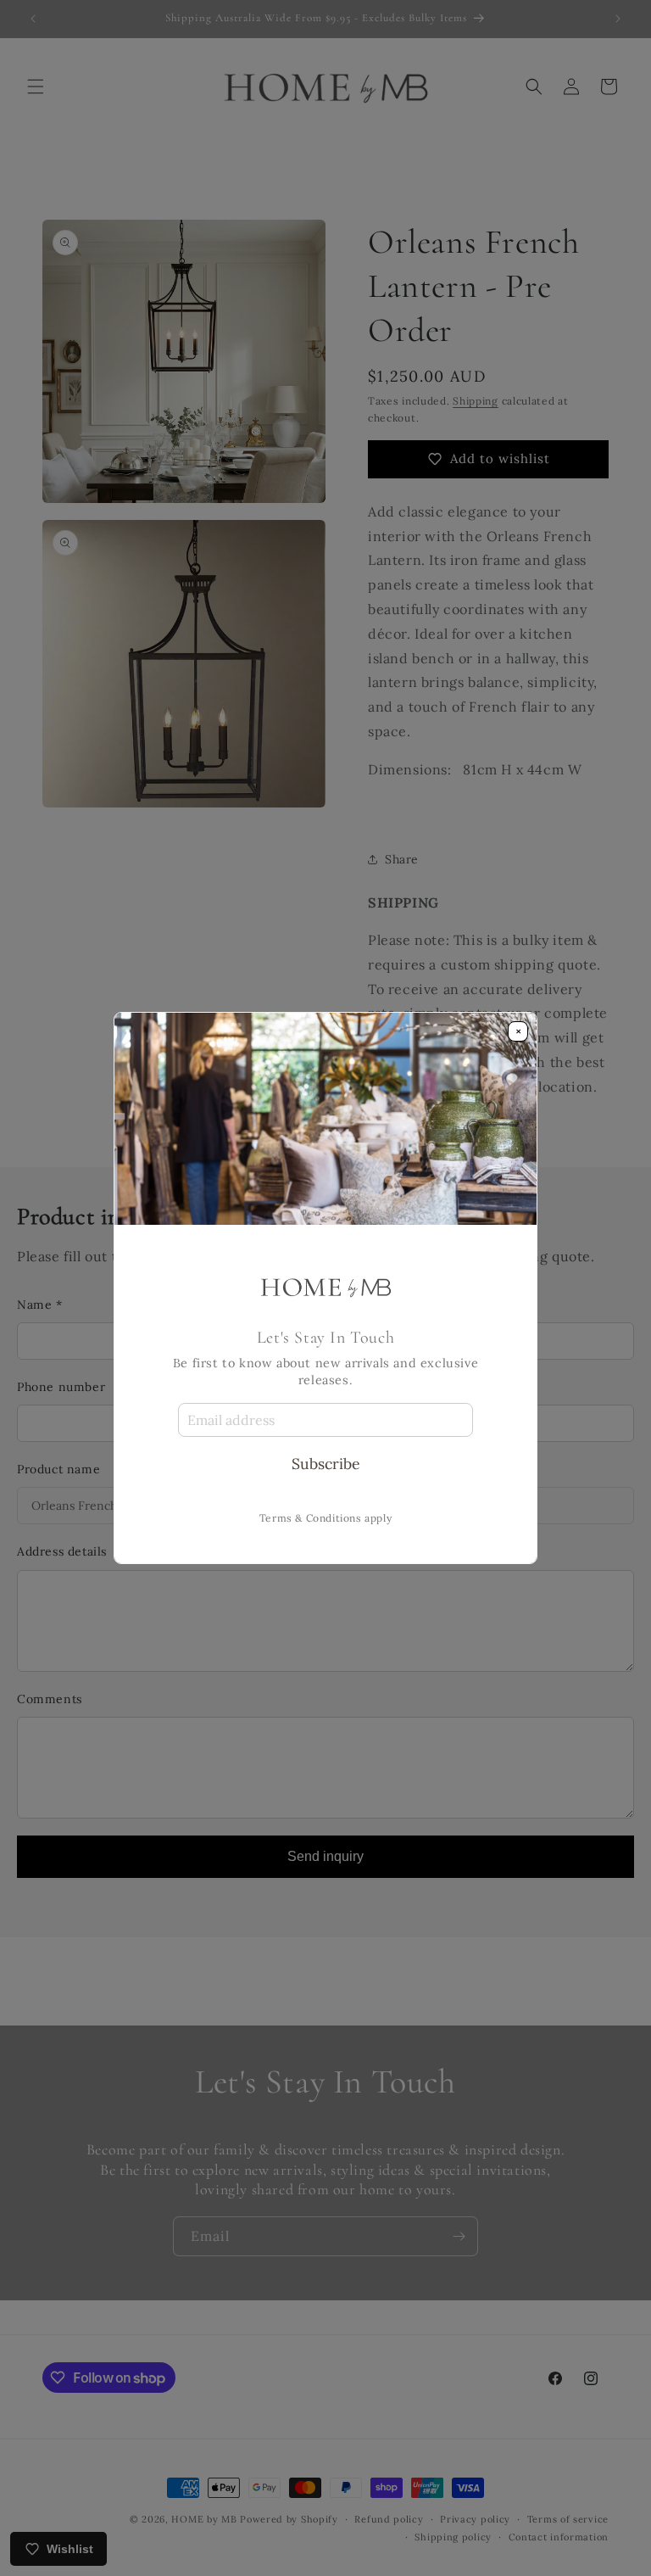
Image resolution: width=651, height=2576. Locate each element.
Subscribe (326, 1464)
